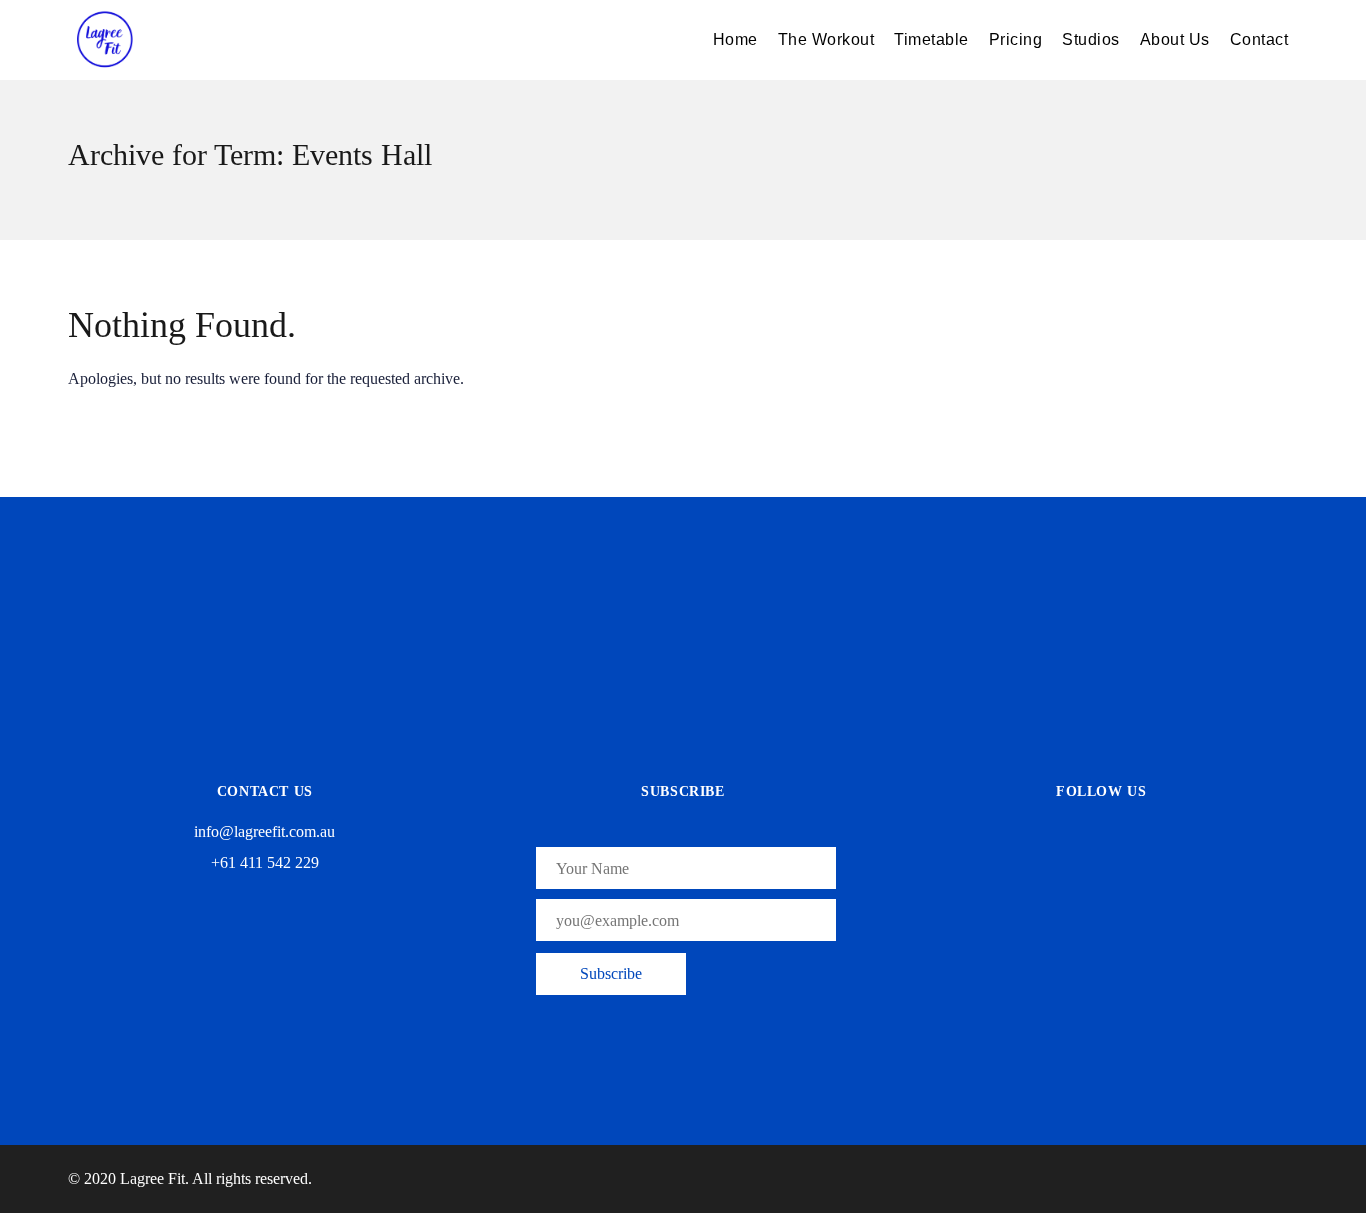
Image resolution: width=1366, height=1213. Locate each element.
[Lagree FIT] (218, 40)
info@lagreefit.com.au (264, 831)
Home (735, 39)
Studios (1091, 39)
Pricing (1016, 39)
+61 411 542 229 (265, 862)
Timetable (931, 39)
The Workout (826, 39)
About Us (1175, 39)
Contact (1259, 39)
